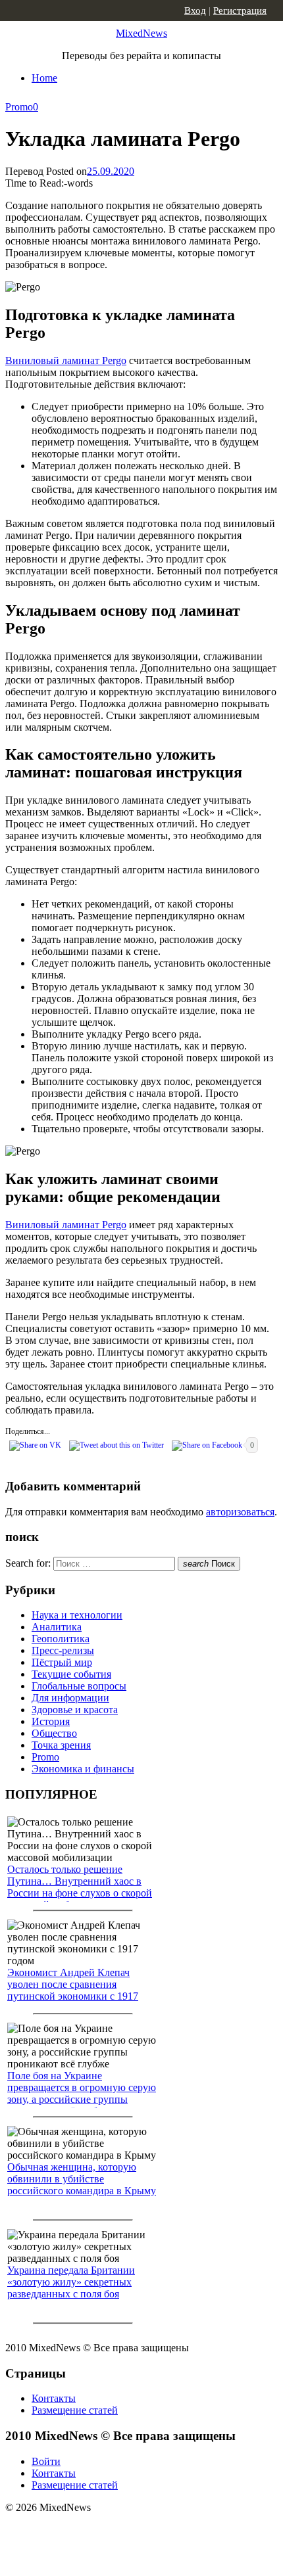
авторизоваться (240, 1512)
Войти (46, 2461)
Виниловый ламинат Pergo (66, 360)
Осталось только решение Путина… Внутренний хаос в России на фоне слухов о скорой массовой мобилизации (80, 1887)
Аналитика (57, 1627)
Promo (19, 107)
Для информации (70, 1698)
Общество (54, 1733)
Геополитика (61, 1639)
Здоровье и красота (75, 1710)
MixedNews (141, 33)
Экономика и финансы (83, 1769)
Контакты (54, 2398)
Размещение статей (75, 2410)
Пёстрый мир (62, 1662)
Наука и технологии (77, 1615)
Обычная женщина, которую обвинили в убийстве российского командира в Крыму (82, 2179)
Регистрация (240, 11)
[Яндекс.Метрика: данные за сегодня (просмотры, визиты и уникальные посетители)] (109, 2531)
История (51, 1721)
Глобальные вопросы (79, 1686)
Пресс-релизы (63, 1650)
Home (44, 78)
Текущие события (71, 1674)
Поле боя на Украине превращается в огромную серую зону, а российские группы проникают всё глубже (82, 2093)
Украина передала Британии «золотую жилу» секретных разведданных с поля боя (71, 2282)
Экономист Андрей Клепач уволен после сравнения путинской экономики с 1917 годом (73, 1990)
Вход (195, 11)
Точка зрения (61, 1745)
